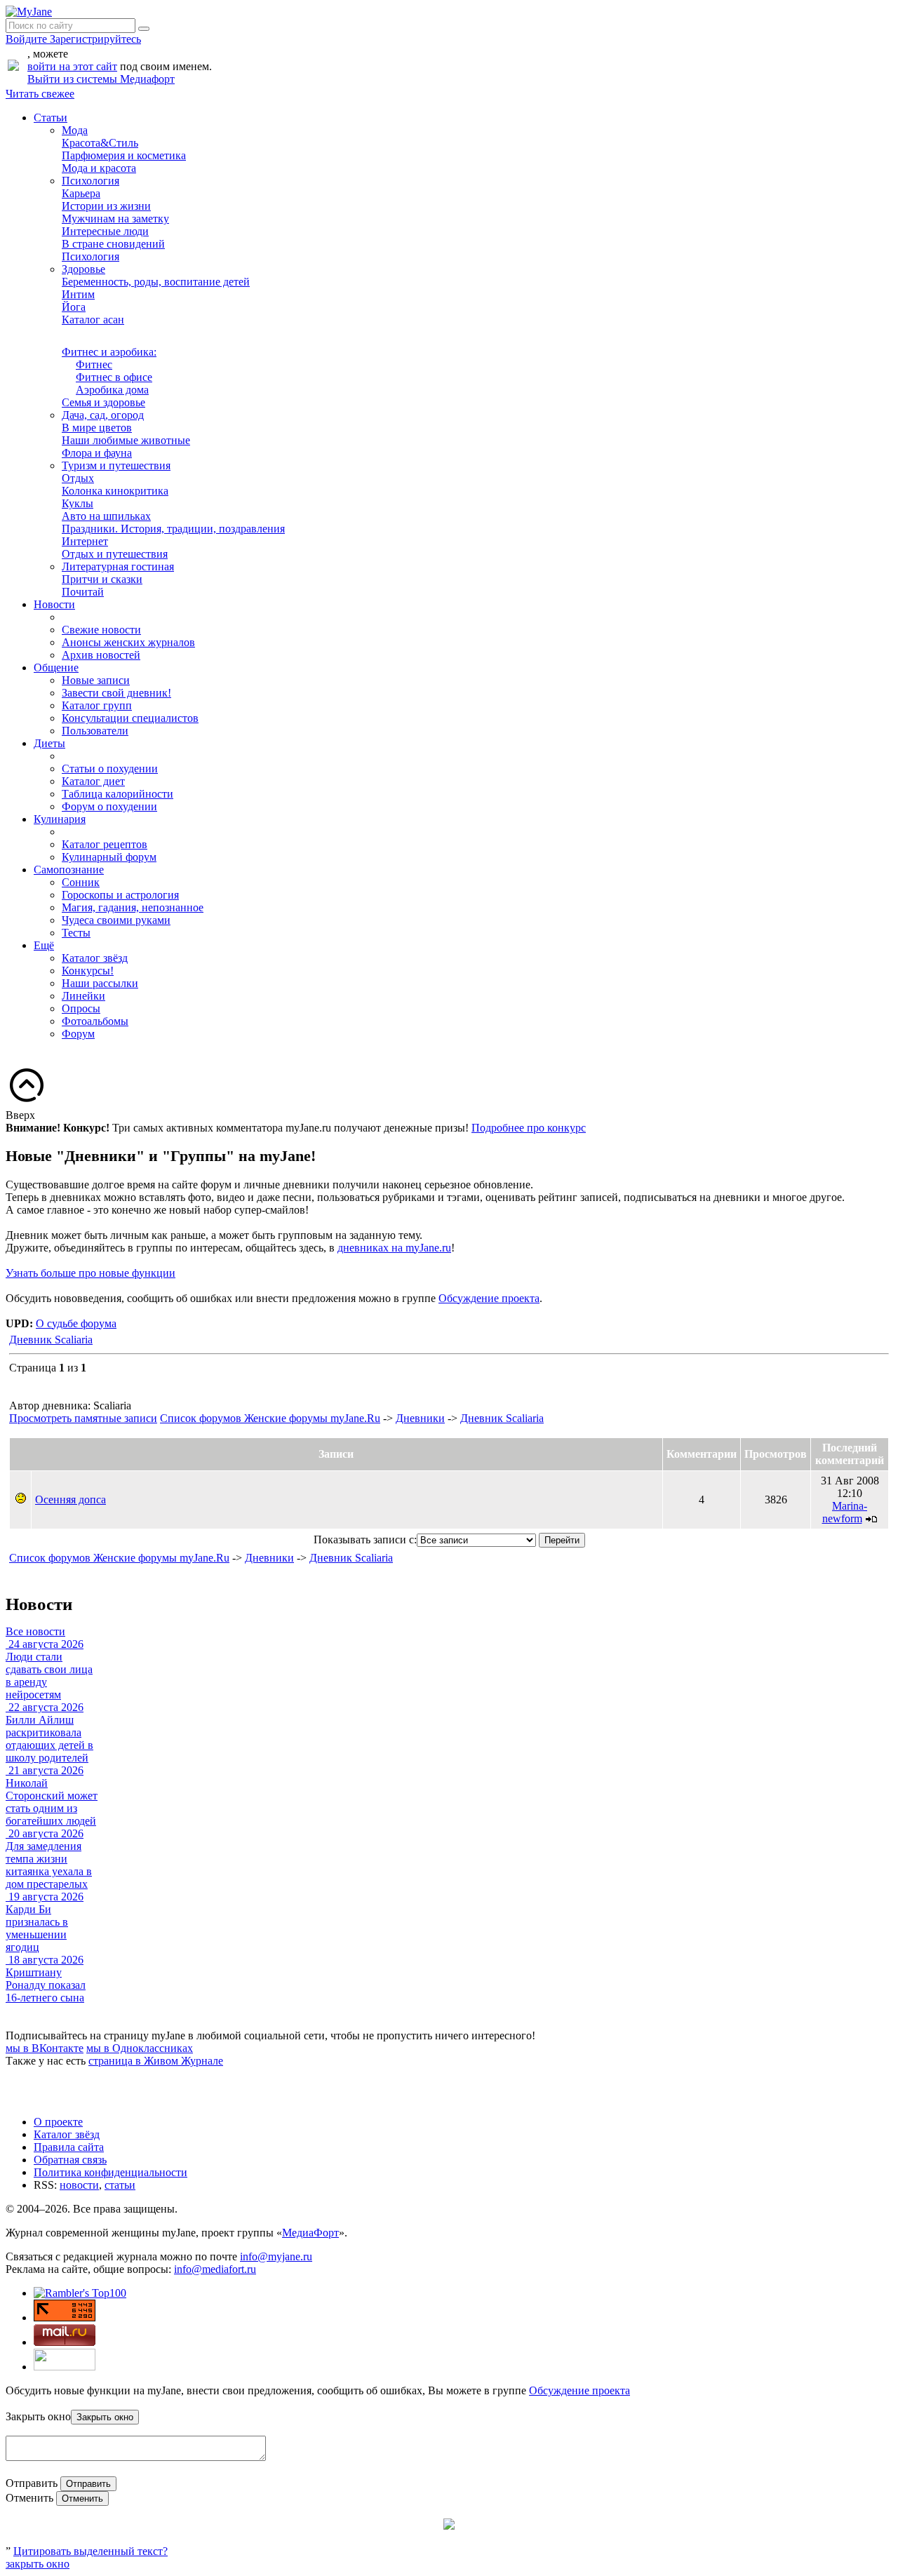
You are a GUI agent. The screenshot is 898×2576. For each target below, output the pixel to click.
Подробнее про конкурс (529, 1128)
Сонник (81, 882)
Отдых (78, 478)
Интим (78, 294)
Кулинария (60, 819)
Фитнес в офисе (114, 377)
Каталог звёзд (95, 958)
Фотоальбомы (95, 1021)
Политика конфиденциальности (110, 2172)
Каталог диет (93, 781)
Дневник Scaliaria (51, 1340)
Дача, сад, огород (103, 415)
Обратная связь (70, 2160)
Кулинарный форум (109, 857)
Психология (91, 181)
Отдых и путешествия (115, 554)
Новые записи (96, 680)
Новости (54, 604)
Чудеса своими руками (116, 920)
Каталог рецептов (105, 844)
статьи (120, 2185)
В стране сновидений (113, 244)
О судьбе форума (76, 1323)
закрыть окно (38, 2564)
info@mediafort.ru (215, 2269)
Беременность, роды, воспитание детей (156, 282)
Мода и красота (99, 168)
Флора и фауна (97, 453)
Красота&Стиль (100, 143)
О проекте (58, 2122)
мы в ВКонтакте (45, 2048)
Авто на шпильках (106, 516)
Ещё (44, 945)
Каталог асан (93, 320)
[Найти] (144, 29)
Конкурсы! (88, 971)
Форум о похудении (109, 806)
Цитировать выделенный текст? (91, 2551)
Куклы (78, 503)
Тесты (76, 933)
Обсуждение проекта (489, 1298)
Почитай (83, 592)
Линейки (83, 996)
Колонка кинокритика (115, 491)
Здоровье (83, 269)
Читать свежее (40, 94)
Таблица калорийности (118, 794)
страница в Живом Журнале (156, 2061)
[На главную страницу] (29, 12)
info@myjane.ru (276, 2256)
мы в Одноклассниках (140, 2048)
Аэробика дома (112, 390)
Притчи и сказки (102, 579)
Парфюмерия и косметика (124, 155)
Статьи (51, 118)
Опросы (81, 1008)
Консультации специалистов (130, 718)
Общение (56, 668)
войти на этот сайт (72, 66)
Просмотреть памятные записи (83, 1418)
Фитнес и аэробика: (109, 352)
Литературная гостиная (118, 566)
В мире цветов (97, 428)
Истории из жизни (106, 206)
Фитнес (94, 364)
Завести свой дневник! (116, 693)
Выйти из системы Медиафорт (101, 79)
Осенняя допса (71, 1500)
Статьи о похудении (110, 769)
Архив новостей (101, 655)
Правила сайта (69, 2147)
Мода (75, 130)
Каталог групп (97, 705)
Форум (78, 1034)
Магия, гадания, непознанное (133, 907)
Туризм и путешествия (116, 465)
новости (79, 2185)
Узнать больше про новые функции (91, 1273)
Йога (74, 307)
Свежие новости (101, 630)
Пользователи (95, 731)
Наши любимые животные (126, 440)
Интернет (85, 541)
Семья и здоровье (103, 402)
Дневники (420, 1418)
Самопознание (69, 870)
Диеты (49, 743)
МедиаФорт (310, 2233)
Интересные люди (105, 231)
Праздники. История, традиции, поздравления (173, 529)
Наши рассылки (100, 983)
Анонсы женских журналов (128, 642)
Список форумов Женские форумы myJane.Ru (270, 1418)
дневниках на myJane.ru (394, 1248)
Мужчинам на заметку (115, 219)
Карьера (81, 193)
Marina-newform (845, 1512)
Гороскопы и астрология (120, 895)
